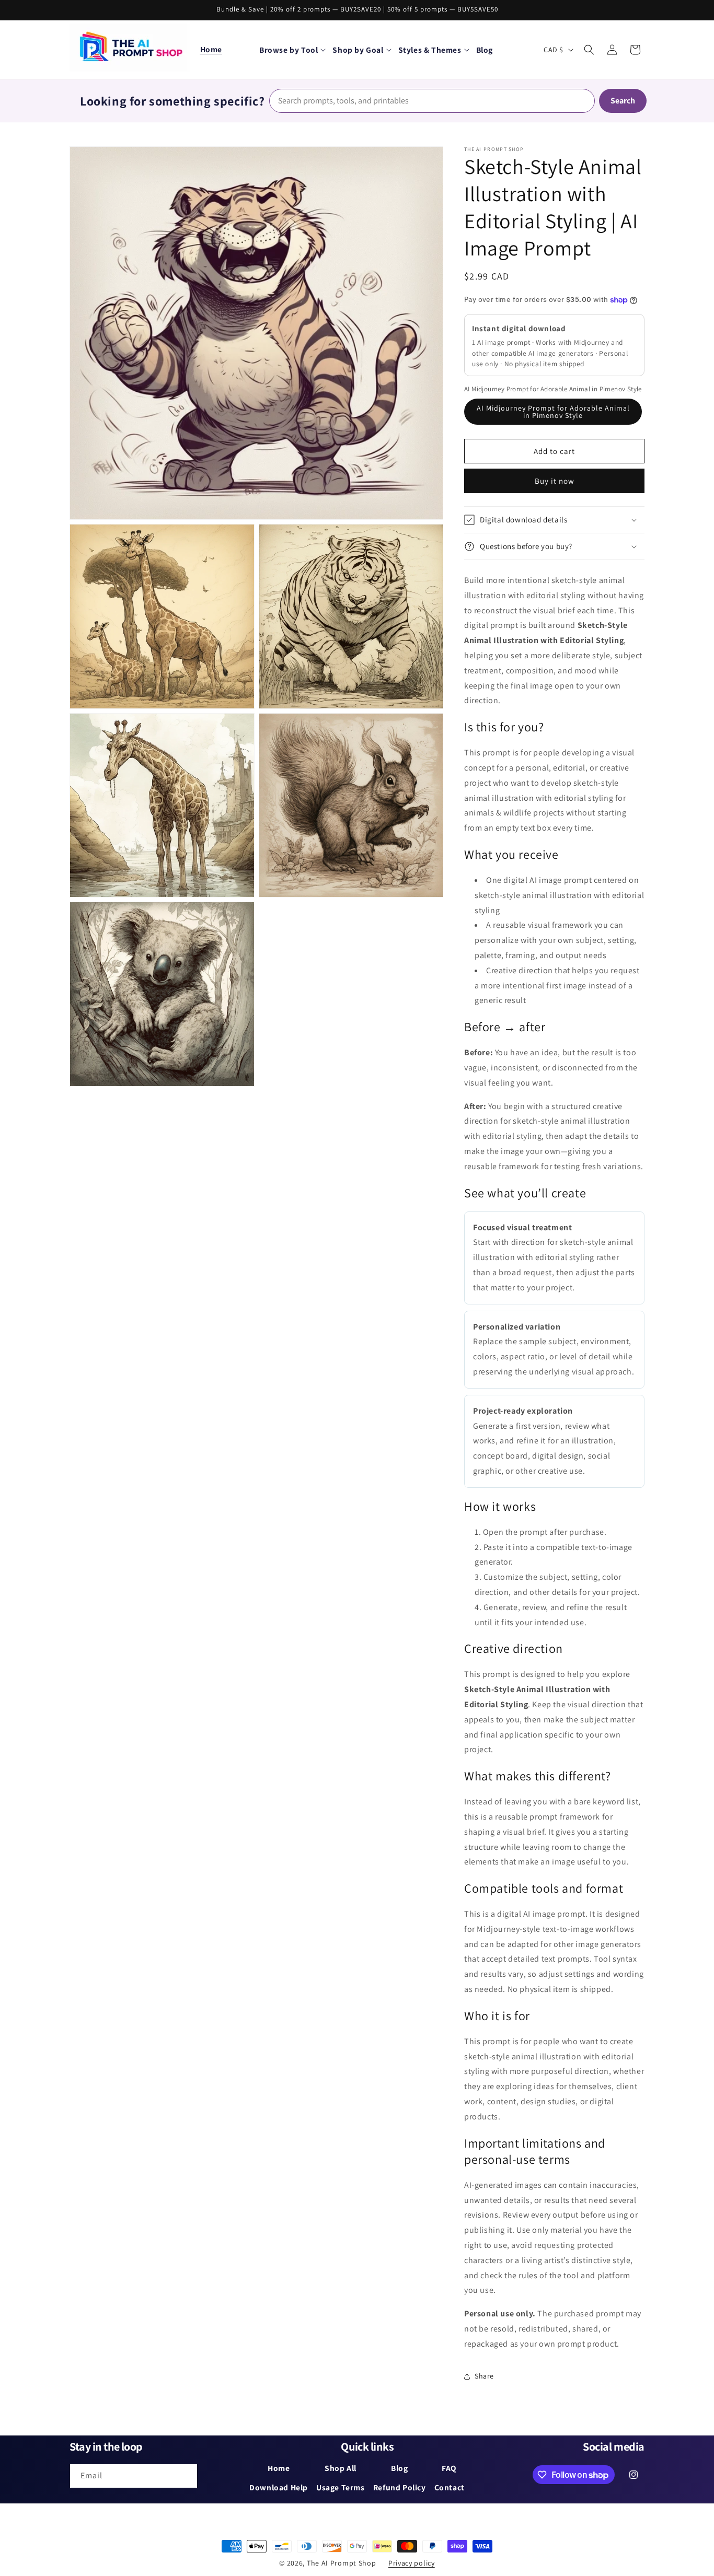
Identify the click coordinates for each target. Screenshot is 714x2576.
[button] (292, 50)
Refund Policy (400, 2487)
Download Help (279, 2487)
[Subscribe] (186, 2476)
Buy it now (555, 481)
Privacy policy (412, 2563)
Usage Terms (341, 2487)
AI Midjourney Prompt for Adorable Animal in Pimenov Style (553, 412)
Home (211, 49)
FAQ (449, 2468)
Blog (399, 2468)
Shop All (341, 2468)
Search (623, 101)
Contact (450, 2487)
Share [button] (484, 2376)
